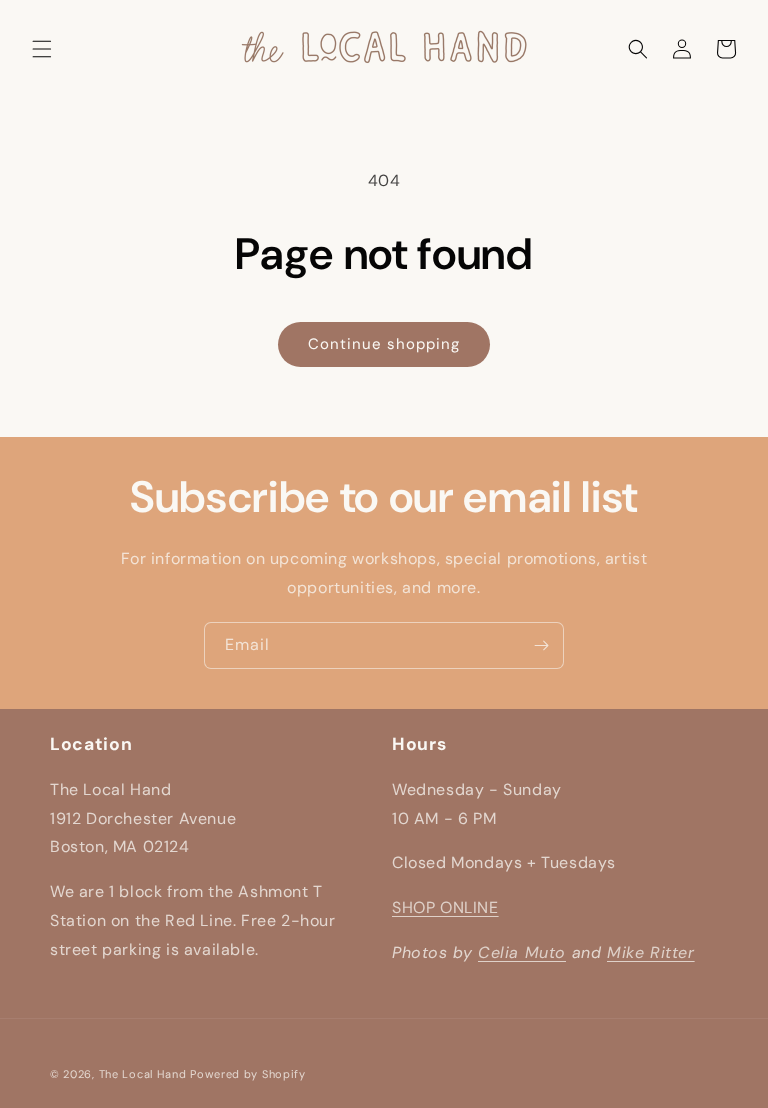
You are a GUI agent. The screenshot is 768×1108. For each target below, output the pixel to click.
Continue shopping (384, 344)
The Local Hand (143, 1074)
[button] (42, 49)
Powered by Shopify (248, 1074)
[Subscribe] (541, 645)
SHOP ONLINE (445, 907)
